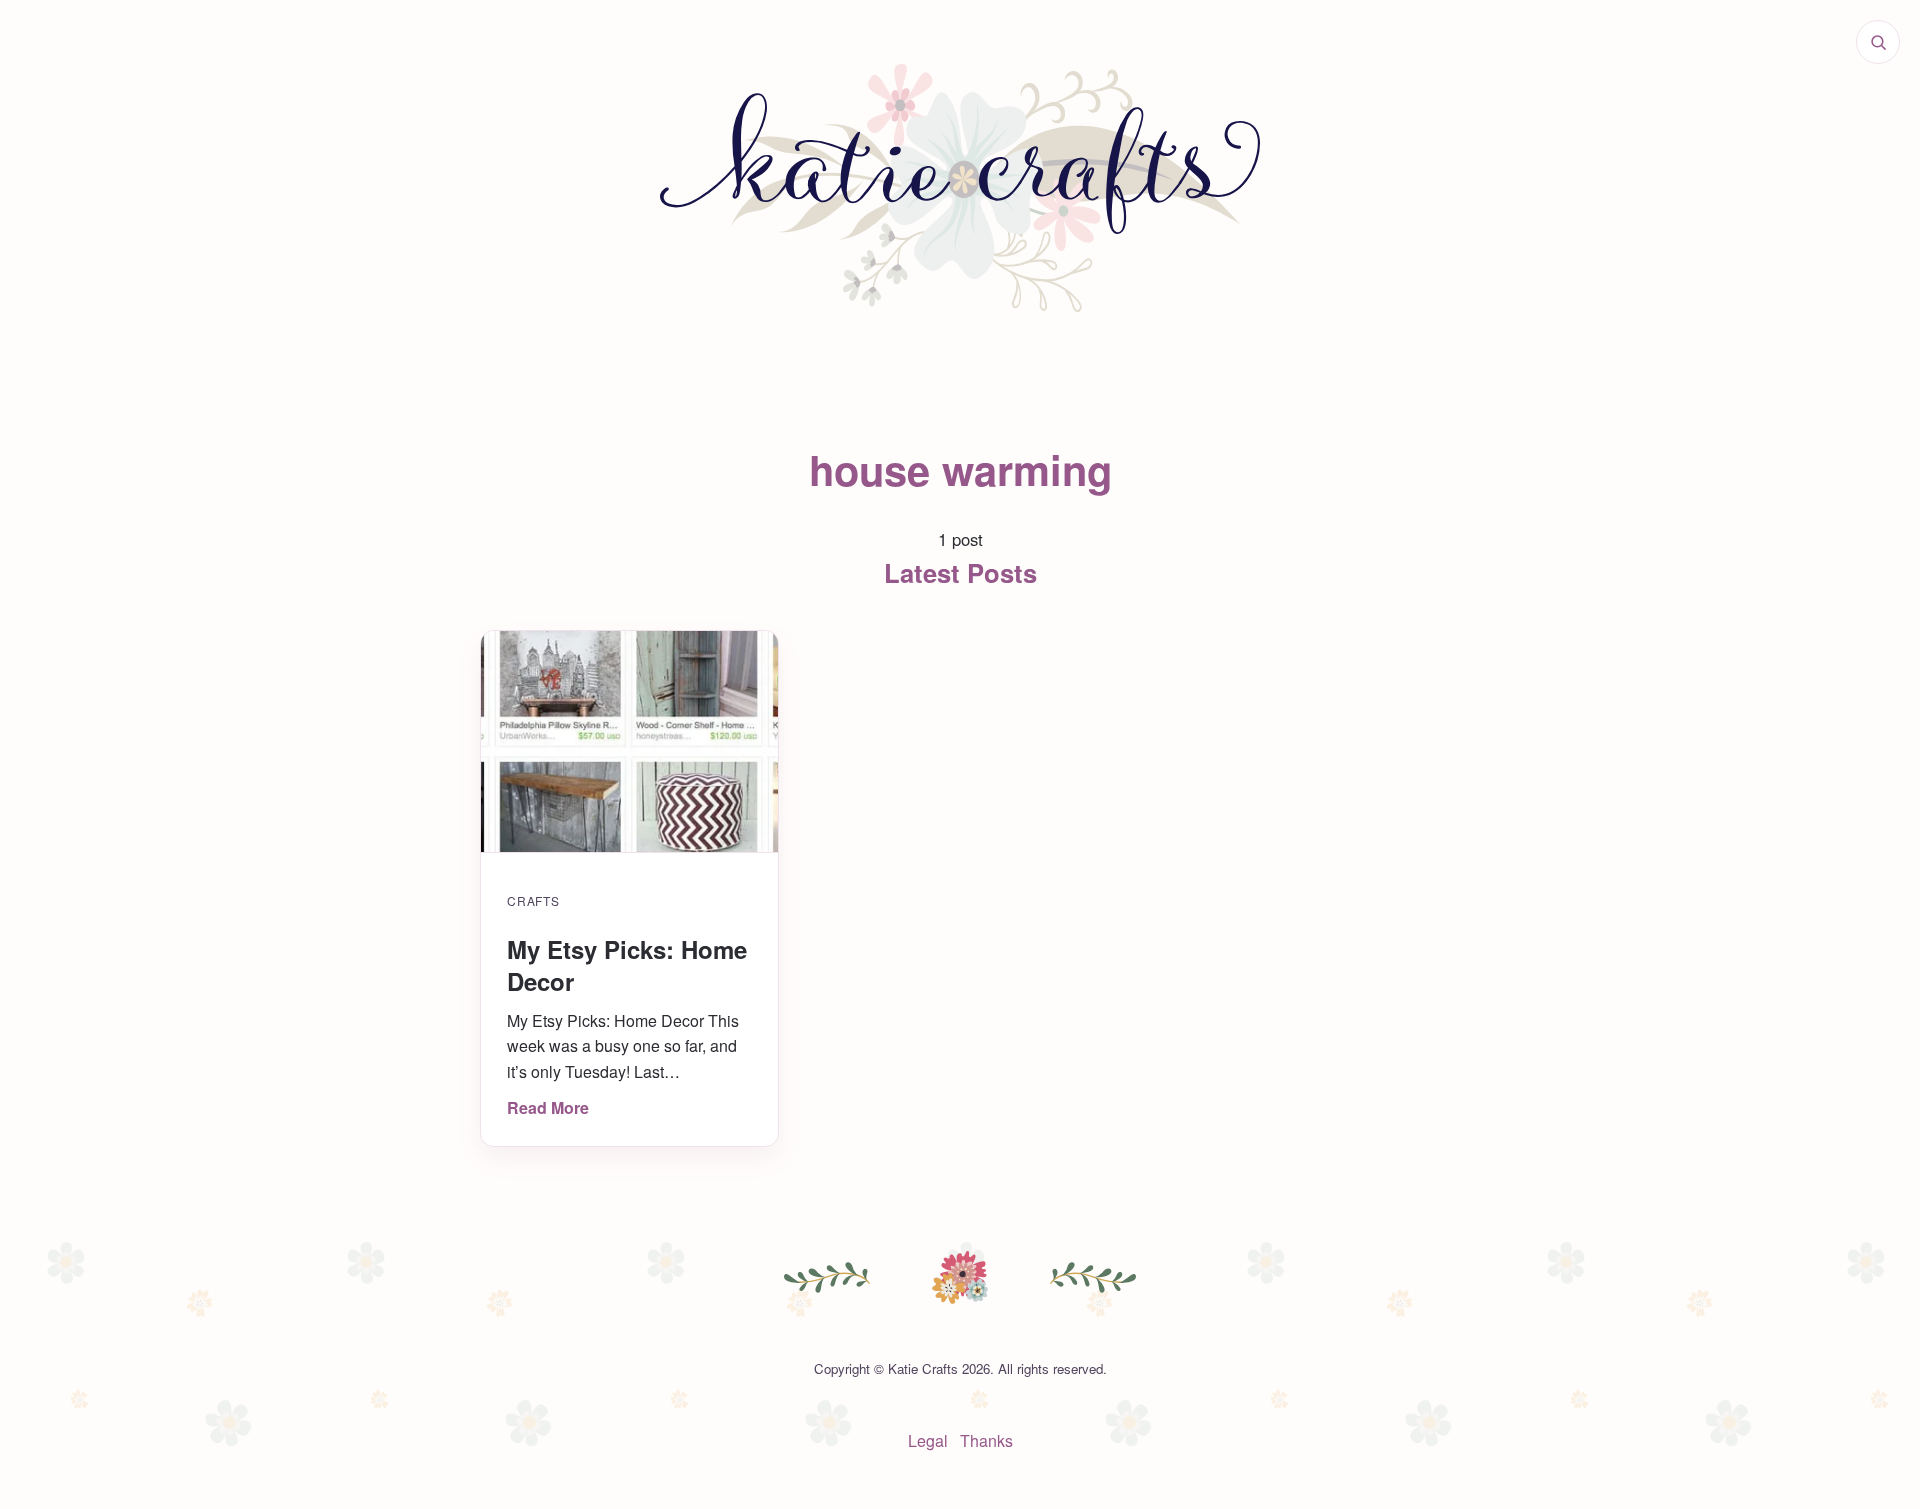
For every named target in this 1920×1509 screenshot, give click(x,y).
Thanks (986, 1440)
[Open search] (1878, 42)
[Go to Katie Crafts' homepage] (960, 188)
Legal (928, 1440)
